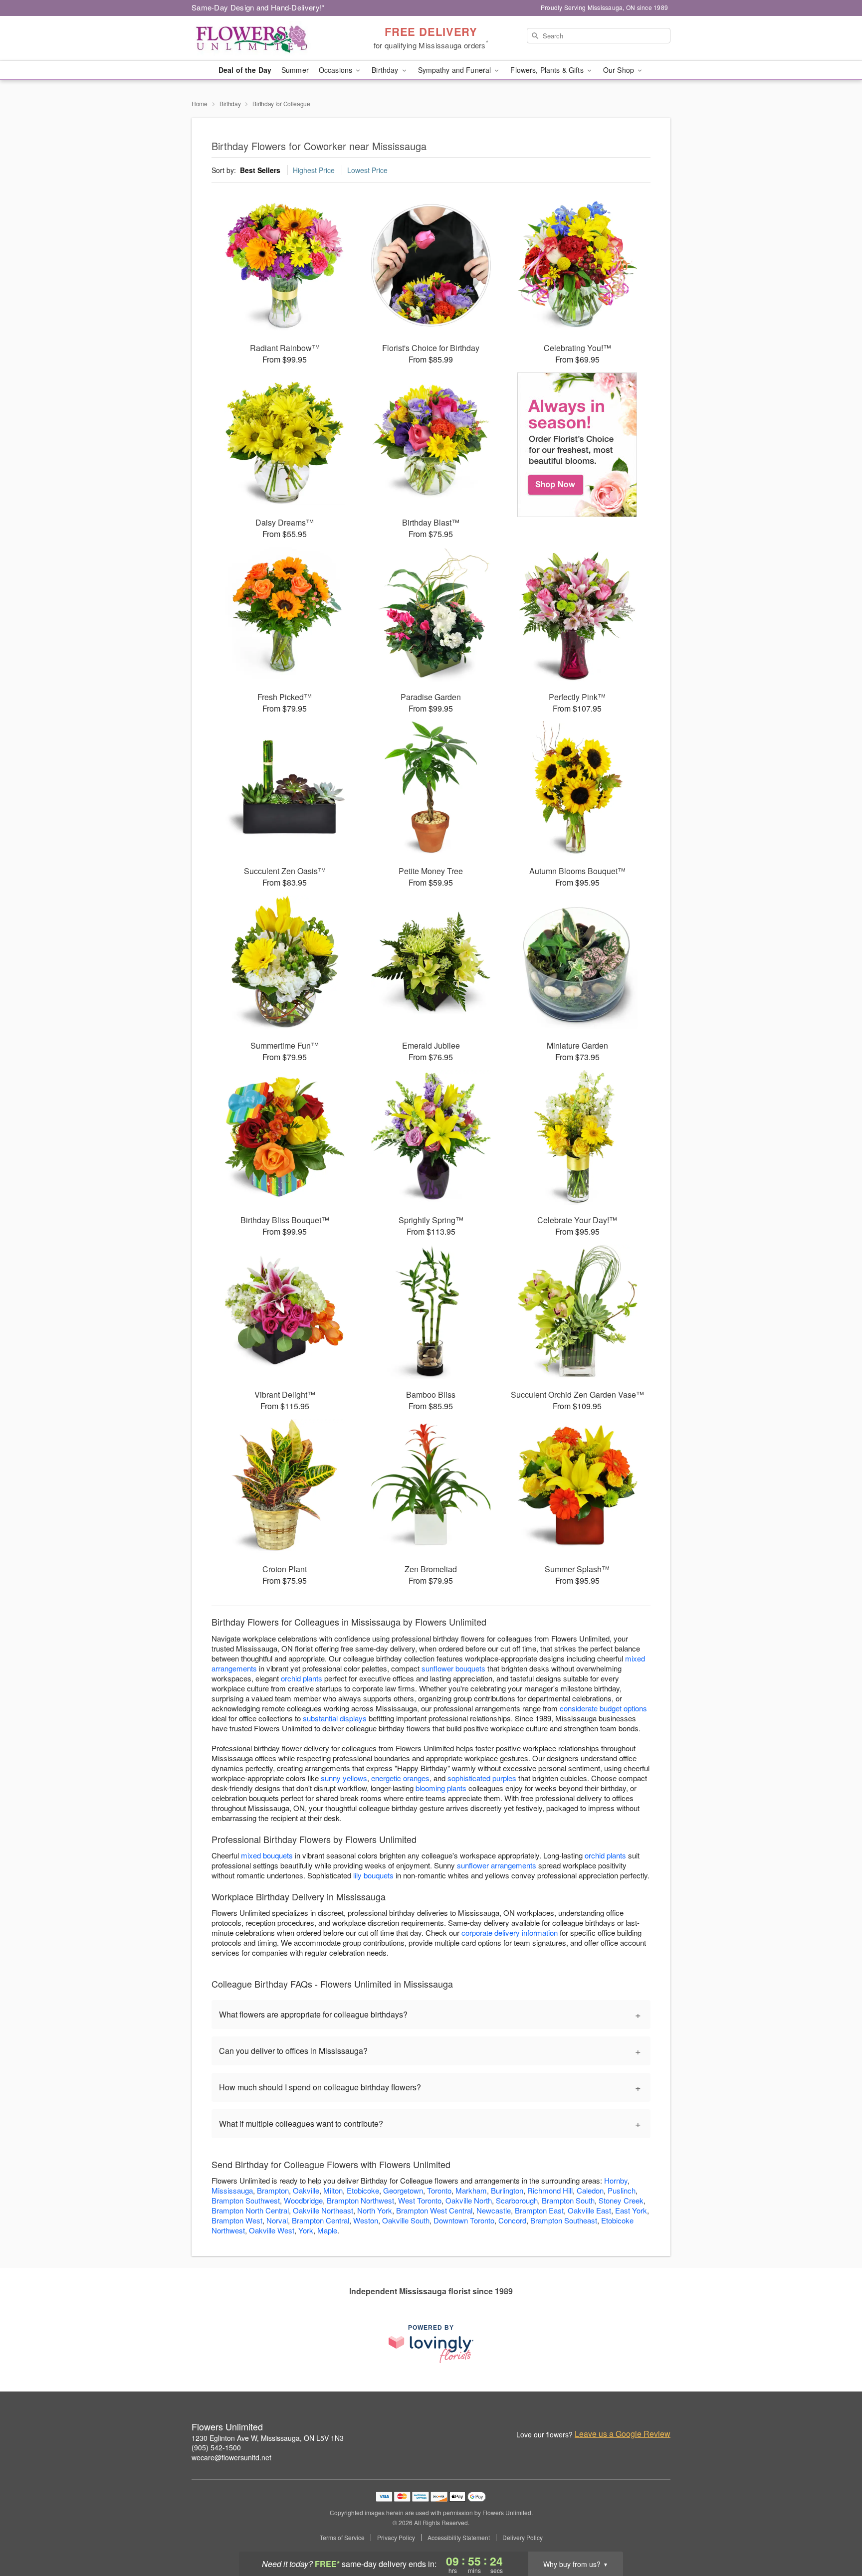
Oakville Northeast (323, 2210)
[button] (836, 2534)
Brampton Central (321, 2220)
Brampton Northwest (360, 2200)
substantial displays (335, 1718)
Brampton (273, 2190)
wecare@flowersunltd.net (231, 2457)
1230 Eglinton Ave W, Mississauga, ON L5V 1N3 (268, 2438)
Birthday (230, 103)
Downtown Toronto (464, 2220)
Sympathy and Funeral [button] (456, 70)
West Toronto (420, 2200)
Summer (295, 70)
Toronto (439, 2190)
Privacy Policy (396, 2538)
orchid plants (302, 1678)
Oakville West (272, 2230)
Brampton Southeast (564, 2220)
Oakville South (406, 2220)
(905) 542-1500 (216, 2447)
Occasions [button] (336, 70)
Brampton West (237, 2220)
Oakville (306, 2190)
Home (200, 103)
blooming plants (441, 1788)
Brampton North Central (250, 2210)
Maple (327, 2230)
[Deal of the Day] (577, 445)
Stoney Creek (621, 2200)
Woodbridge (303, 2200)
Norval (277, 2220)
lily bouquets (373, 1875)
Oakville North (469, 2200)
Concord (512, 2220)
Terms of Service (342, 2538)
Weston (366, 2220)
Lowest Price (367, 170)
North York (375, 2210)
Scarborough (517, 2200)
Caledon (590, 2190)
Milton (333, 2190)
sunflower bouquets (453, 1668)
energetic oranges (400, 1778)
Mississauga (232, 2190)
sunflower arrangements (497, 1865)
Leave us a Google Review (623, 2434)
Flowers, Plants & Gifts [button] (548, 70)
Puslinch (622, 2190)
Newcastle (494, 2210)
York (306, 2230)
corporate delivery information (510, 1932)
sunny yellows (344, 1778)
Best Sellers (260, 170)
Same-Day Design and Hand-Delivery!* (258, 7)
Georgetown (403, 2190)
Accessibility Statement (459, 2538)
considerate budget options (603, 1708)
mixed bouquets (267, 1855)
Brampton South (568, 2200)
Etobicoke (363, 2190)
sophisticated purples (482, 1778)
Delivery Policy (523, 2538)
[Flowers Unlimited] (263, 38)
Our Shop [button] (620, 70)
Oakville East (589, 2210)
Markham (471, 2190)
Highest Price (314, 170)
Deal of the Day (245, 70)
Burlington (507, 2190)
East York (631, 2210)
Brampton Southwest (246, 2200)
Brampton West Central (434, 2210)
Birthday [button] (386, 70)
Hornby (616, 2180)
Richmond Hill (550, 2190)
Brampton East (539, 2210)
